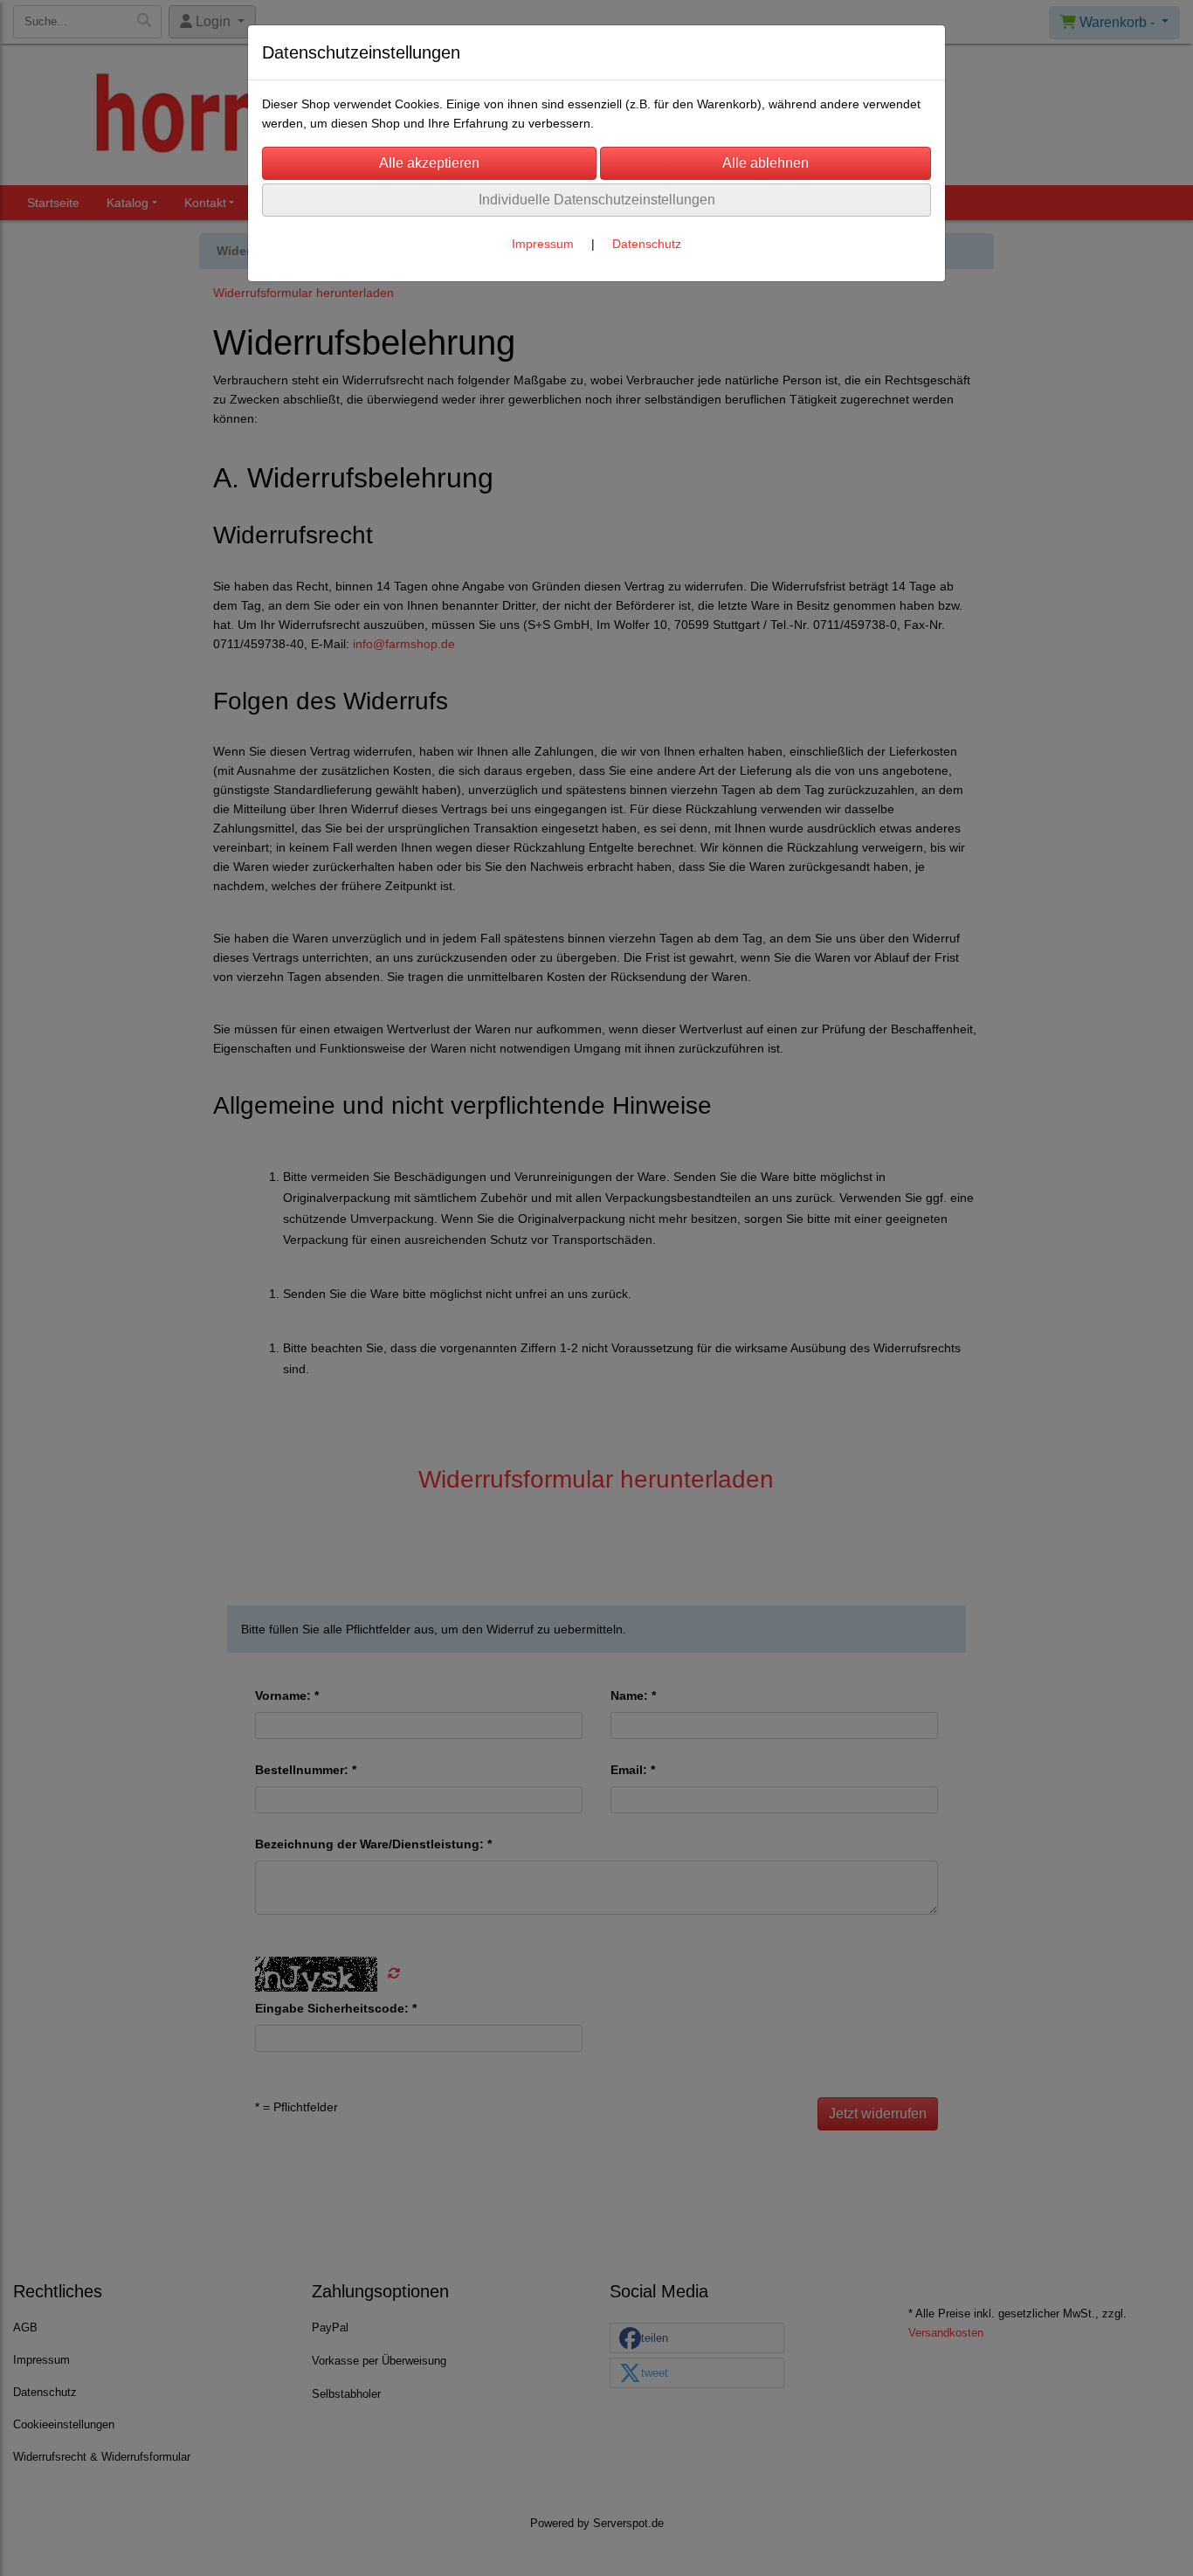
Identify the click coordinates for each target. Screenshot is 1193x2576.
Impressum (543, 244)
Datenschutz (647, 244)
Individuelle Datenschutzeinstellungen (597, 200)
